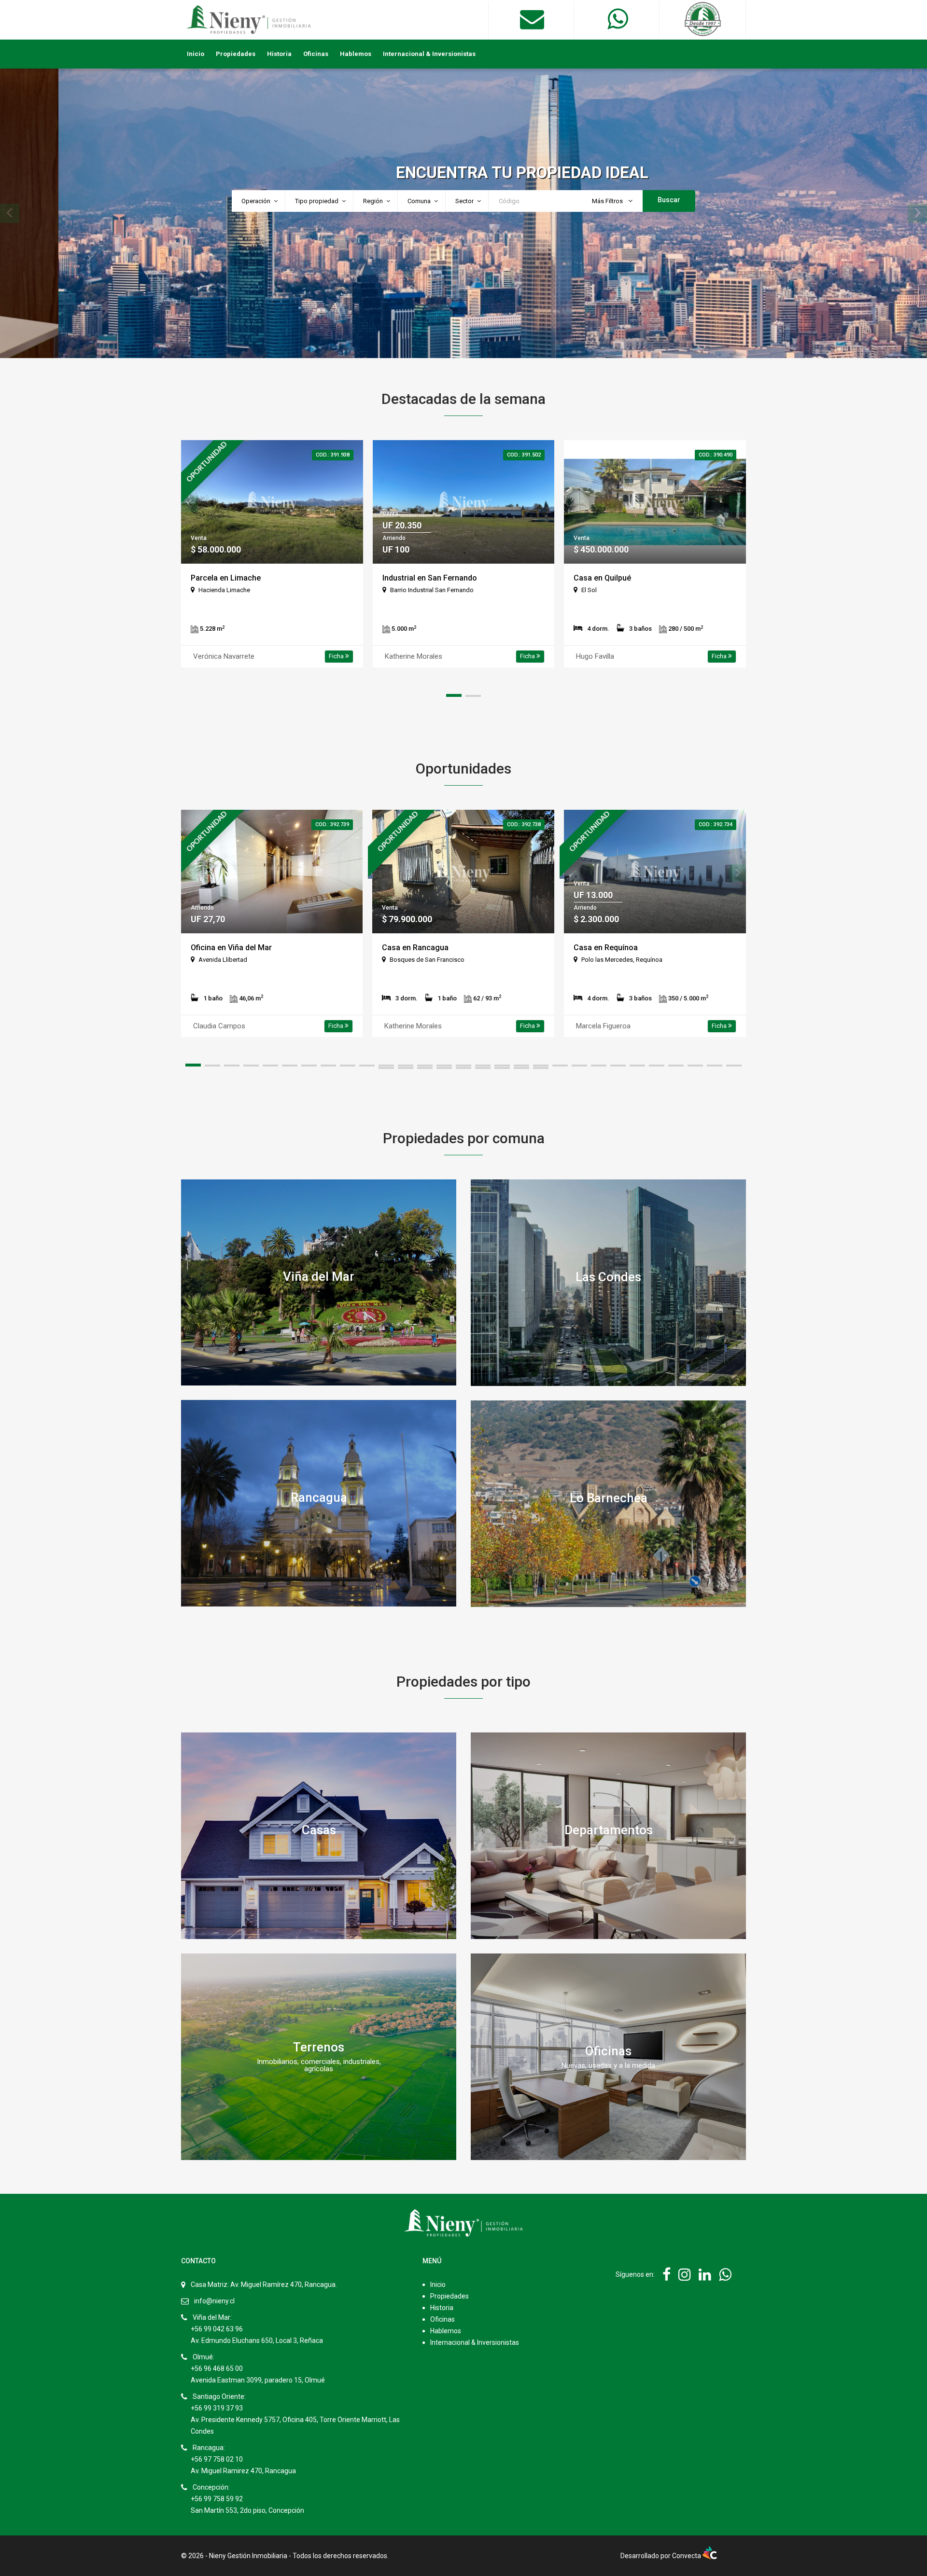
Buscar (669, 200)
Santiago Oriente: (219, 2396)
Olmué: (204, 2357)
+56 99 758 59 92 (217, 2499)
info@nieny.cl (214, 2301)
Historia (279, 54)
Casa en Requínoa (606, 948)
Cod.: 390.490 (716, 455)
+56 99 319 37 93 (217, 2408)
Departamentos (609, 1829)
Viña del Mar (319, 1276)
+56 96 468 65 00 (217, 2368)
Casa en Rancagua (415, 948)
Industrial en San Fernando (430, 578)
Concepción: (211, 2487)
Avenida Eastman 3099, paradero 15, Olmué (258, 2380)
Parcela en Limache (226, 578)
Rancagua (319, 1497)
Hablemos (356, 54)
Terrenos (319, 2047)
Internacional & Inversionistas (429, 54)
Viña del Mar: (212, 2317)
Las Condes (608, 1276)
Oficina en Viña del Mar (231, 948)
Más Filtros (608, 201)
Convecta (687, 2556)
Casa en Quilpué (602, 578)
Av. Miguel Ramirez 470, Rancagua (243, 2471)
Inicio (196, 54)
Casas (319, 1829)
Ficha (337, 656)
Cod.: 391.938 (333, 455)
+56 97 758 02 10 (217, 2459)
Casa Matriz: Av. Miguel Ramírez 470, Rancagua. (264, 2285)
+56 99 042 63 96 (217, 2329)
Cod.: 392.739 (332, 824)
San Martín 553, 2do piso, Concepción (247, 2510)
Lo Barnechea (609, 1497)
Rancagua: (209, 2448)
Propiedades (236, 54)
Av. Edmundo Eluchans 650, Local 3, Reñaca (257, 2341)
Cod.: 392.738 (524, 824)
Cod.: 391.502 (524, 455)
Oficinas (316, 54)
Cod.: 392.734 (716, 824)
